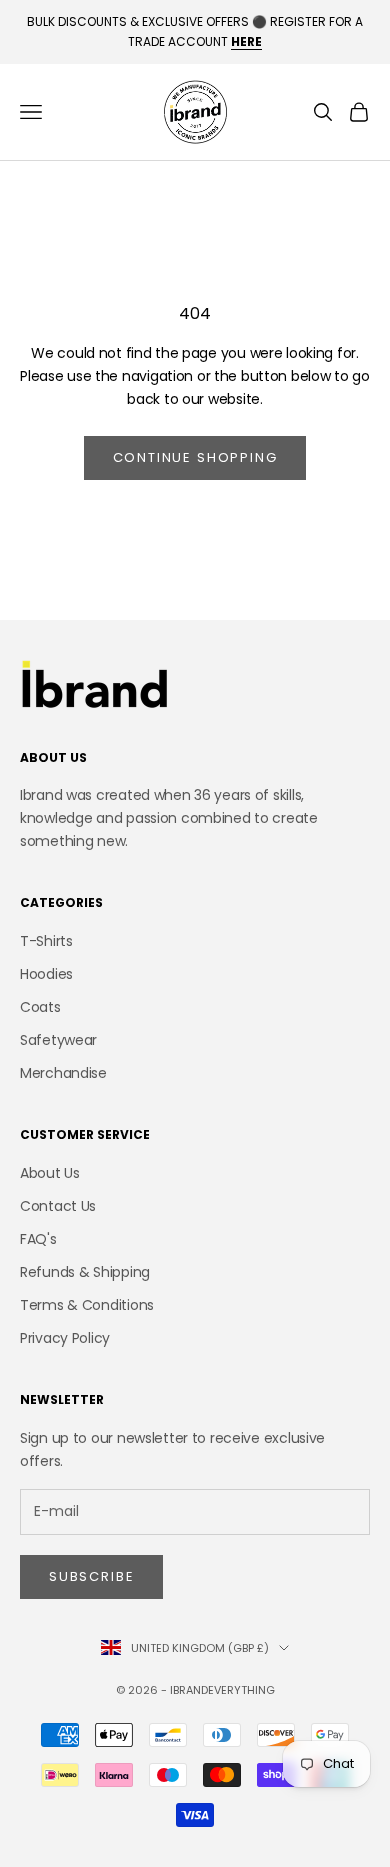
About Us (50, 1173)
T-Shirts (46, 941)
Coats (40, 1007)
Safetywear (58, 1040)
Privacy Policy (65, 1338)
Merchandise (63, 1073)
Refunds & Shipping (85, 1272)
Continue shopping (195, 457)
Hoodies (46, 974)
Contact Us (58, 1206)
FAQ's (38, 1239)
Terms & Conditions (87, 1305)
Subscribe (91, 1576)
